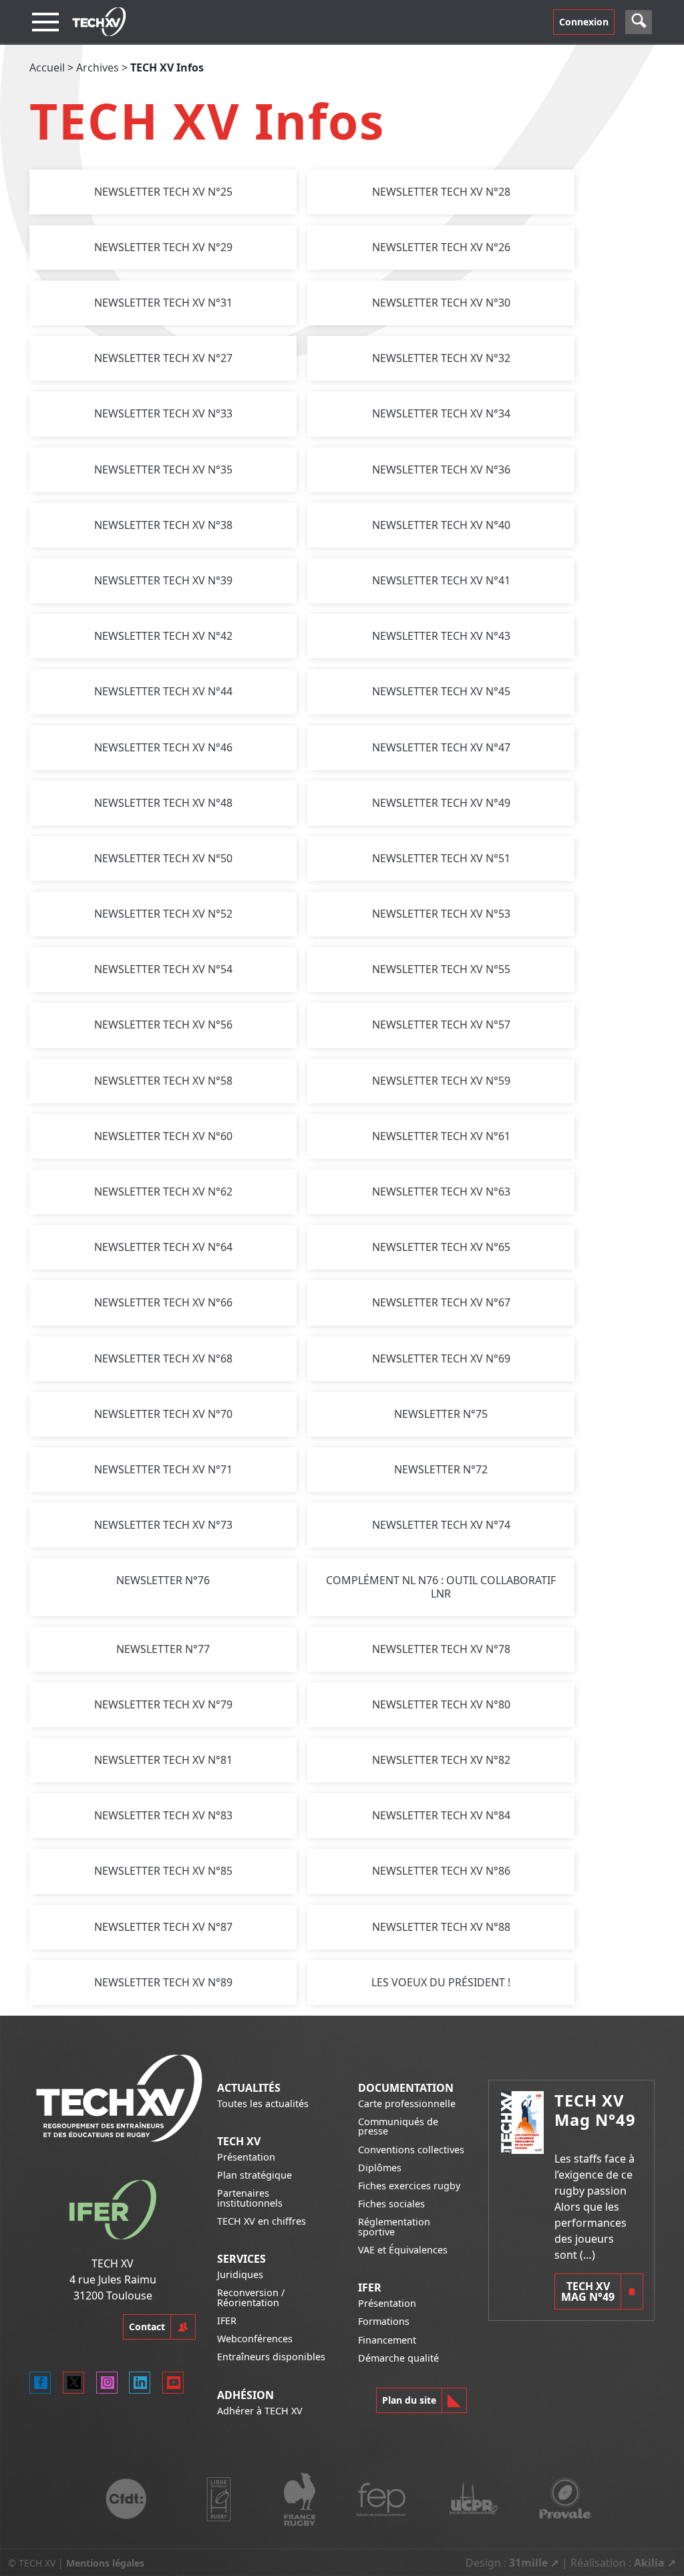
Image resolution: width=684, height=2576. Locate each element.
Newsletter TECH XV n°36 (441, 470)
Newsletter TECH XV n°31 (163, 303)
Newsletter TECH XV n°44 (163, 691)
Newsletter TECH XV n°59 (441, 1081)
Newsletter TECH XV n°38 (163, 525)
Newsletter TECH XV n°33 (163, 413)
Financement (387, 2340)
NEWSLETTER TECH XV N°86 (441, 1871)
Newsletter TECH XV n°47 (441, 747)
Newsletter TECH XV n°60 (163, 1136)
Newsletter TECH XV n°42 (163, 636)
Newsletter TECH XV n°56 (163, 1025)
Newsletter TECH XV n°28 (441, 192)
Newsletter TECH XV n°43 (441, 636)
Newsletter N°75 (441, 1414)
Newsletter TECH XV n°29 (163, 247)
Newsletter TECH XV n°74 (441, 1525)
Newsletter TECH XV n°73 (163, 1525)
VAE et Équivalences (403, 2250)
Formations (384, 2321)
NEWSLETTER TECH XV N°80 (441, 1704)
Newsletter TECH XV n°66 (163, 1302)
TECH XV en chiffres (262, 2221)
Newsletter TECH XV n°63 (441, 1191)
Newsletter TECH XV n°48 (163, 803)
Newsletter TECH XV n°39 (163, 580)
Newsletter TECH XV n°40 (441, 525)
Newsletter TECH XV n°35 (163, 470)
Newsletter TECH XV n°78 (441, 1649)
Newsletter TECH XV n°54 (163, 969)
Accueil (47, 67)
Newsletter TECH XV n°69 (441, 1358)
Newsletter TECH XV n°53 (441, 914)
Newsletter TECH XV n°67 (441, 1302)
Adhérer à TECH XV (260, 2411)
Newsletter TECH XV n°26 (441, 247)
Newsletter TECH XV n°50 (163, 858)
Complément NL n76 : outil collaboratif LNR (441, 1587)
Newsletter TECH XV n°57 (441, 1025)
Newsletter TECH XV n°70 (163, 1414)
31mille (528, 2563)
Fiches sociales (391, 2204)
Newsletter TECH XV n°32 (441, 358)
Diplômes (380, 2168)
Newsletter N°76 (163, 1580)
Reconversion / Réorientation (251, 2297)
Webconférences (255, 2339)
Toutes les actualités (263, 2103)
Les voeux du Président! (441, 1982)
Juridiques (240, 2274)
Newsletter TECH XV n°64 (163, 1247)
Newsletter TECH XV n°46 (163, 747)
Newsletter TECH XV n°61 (441, 1136)
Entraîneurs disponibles (271, 2357)
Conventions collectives (411, 2150)
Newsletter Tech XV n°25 (163, 192)
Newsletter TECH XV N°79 (163, 1704)
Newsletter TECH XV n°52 (163, 914)
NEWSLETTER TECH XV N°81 (163, 1760)
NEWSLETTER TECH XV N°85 (163, 1871)
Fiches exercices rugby (409, 2186)
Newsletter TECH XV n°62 (163, 1191)
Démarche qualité (398, 2358)
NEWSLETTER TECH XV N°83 (163, 1815)
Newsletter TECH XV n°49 (441, 803)
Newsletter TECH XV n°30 (441, 303)
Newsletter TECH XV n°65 (441, 1247)
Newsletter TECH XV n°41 (441, 580)
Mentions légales (105, 2563)
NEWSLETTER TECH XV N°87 (163, 1927)
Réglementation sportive (394, 2226)
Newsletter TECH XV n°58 (163, 1081)
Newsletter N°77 (163, 1649)
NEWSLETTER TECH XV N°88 (441, 1927)
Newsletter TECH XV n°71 (163, 1469)
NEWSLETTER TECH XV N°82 (441, 1760)
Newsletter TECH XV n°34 (441, 413)
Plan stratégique (254, 2175)
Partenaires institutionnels (250, 2198)
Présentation (246, 2157)
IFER (227, 2321)
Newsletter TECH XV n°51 (441, 858)
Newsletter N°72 (441, 1469)
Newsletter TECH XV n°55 (441, 969)
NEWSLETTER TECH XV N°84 (441, 1815)
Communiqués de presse (398, 2126)
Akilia (649, 2563)
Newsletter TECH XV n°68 (163, 1358)
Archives (98, 67)
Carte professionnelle (407, 2103)
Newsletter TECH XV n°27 (163, 358)
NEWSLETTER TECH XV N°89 (163, 1982)
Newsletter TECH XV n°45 (441, 691)
